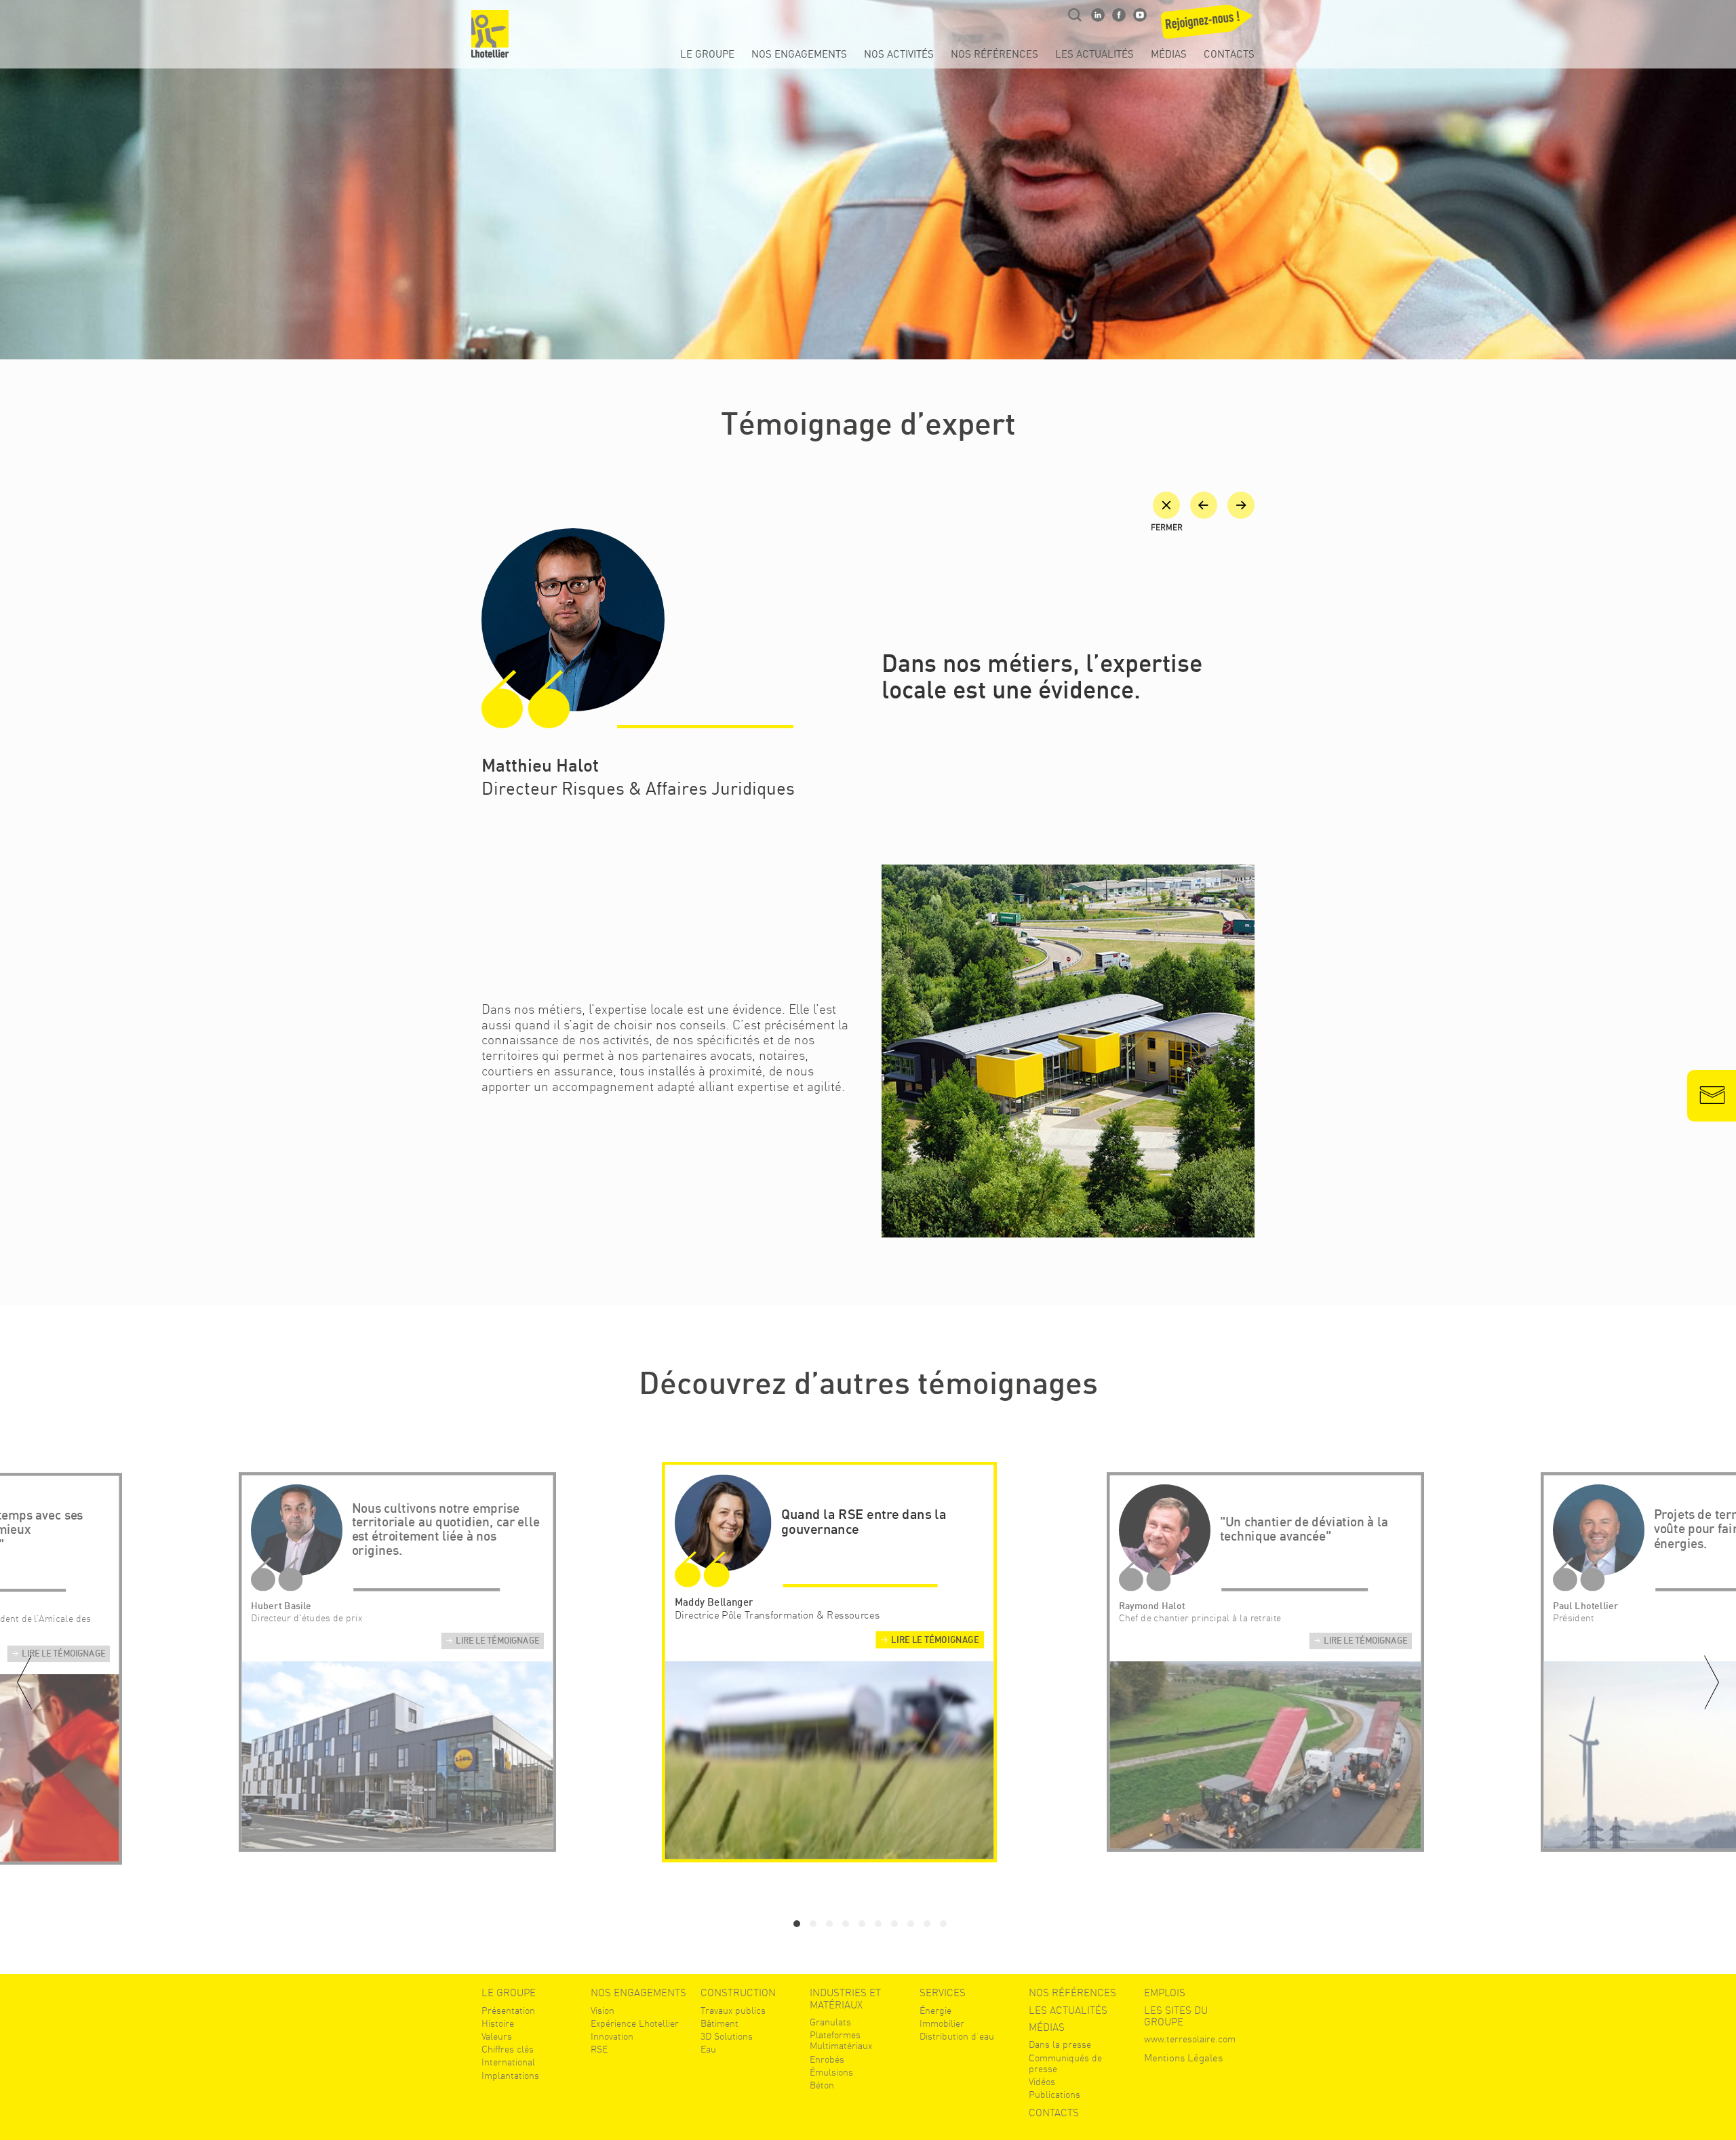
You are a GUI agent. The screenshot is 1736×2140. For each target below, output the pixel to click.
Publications (1054, 2095)
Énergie (935, 2010)
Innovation (612, 2036)
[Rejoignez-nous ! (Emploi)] (1204, 26)
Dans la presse (1060, 2044)
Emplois (1165, 1993)
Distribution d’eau (957, 2036)
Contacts (1229, 55)
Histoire (498, 2023)
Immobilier (942, 2023)
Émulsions (831, 2072)
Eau (708, 2049)
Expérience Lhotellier (635, 2023)
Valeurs (497, 2036)
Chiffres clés (508, 2049)
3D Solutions (727, 2036)
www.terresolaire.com (1190, 2039)
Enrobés (827, 2059)
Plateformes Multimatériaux (841, 2040)
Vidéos (1042, 2082)
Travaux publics (733, 2010)
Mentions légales (1183, 2058)
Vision (603, 2010)
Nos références (994, 55)
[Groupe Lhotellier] (490, 34)
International (508, 2062)
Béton (822, 2085)
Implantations (510, 2076)
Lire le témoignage (63, 1654)
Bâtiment (719, 2023)
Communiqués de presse (1065, 2063)
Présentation (508, 2010)
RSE (599, 2049)
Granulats (830, 2022)
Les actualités (1094, 55)
